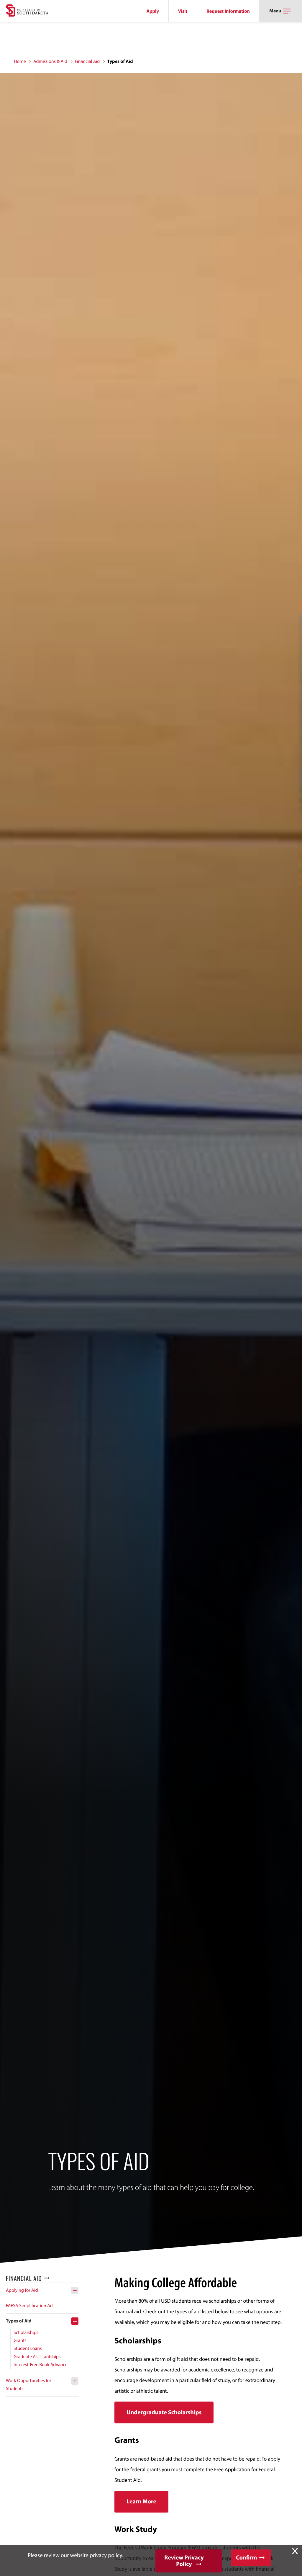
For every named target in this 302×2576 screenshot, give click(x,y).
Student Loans (28, 2348)
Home (20, 61)
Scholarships (26, 2332)
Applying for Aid (22, 2290)
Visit (183, 11)
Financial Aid (87, 61)
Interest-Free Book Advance (41, 2365)
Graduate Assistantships (37, 2357)
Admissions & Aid (50, 61)
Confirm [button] (246, 2558)
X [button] (295, 2551)
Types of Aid (19, 2321)
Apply (153, 11)
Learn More (141, 2501)
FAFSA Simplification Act (30, 2306)
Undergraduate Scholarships (164, 2412)
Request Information (228, 11)
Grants (20, 2340)
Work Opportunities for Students (29, 2385)
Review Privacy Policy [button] (184, 2561)
